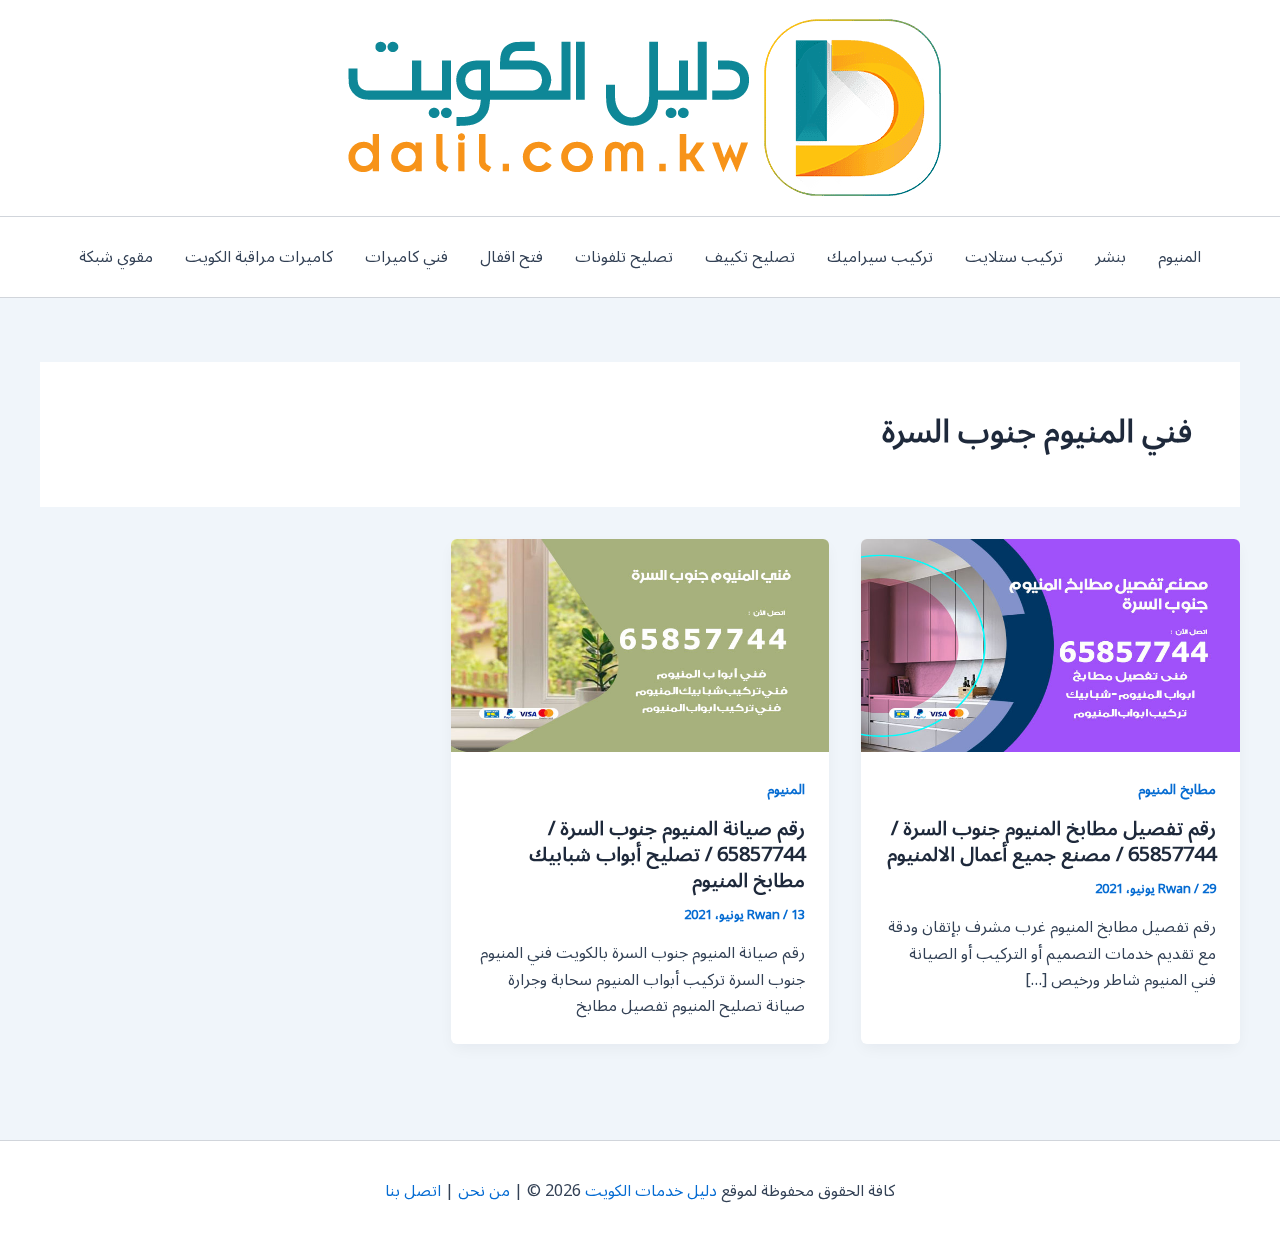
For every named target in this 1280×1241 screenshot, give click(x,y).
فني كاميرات (406, 257)
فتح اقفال (511, 257)
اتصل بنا (413, 1191)
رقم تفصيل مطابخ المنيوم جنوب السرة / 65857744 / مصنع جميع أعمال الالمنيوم (1051, 842)
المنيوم (1179, 257)
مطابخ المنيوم (1177, 789)
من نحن (484, 1191)
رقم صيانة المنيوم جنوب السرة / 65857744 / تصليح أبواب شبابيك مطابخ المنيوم (667, 855)
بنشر (1110, 257)
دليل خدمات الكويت (651, 1191)
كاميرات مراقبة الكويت (259, 257)
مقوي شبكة (116, 257)
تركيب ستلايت (1014, 257)
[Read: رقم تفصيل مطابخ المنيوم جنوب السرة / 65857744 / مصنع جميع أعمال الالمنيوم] (1050, 645)
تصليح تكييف (750, 257)
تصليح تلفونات (624, 257)
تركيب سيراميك (880, 257)
